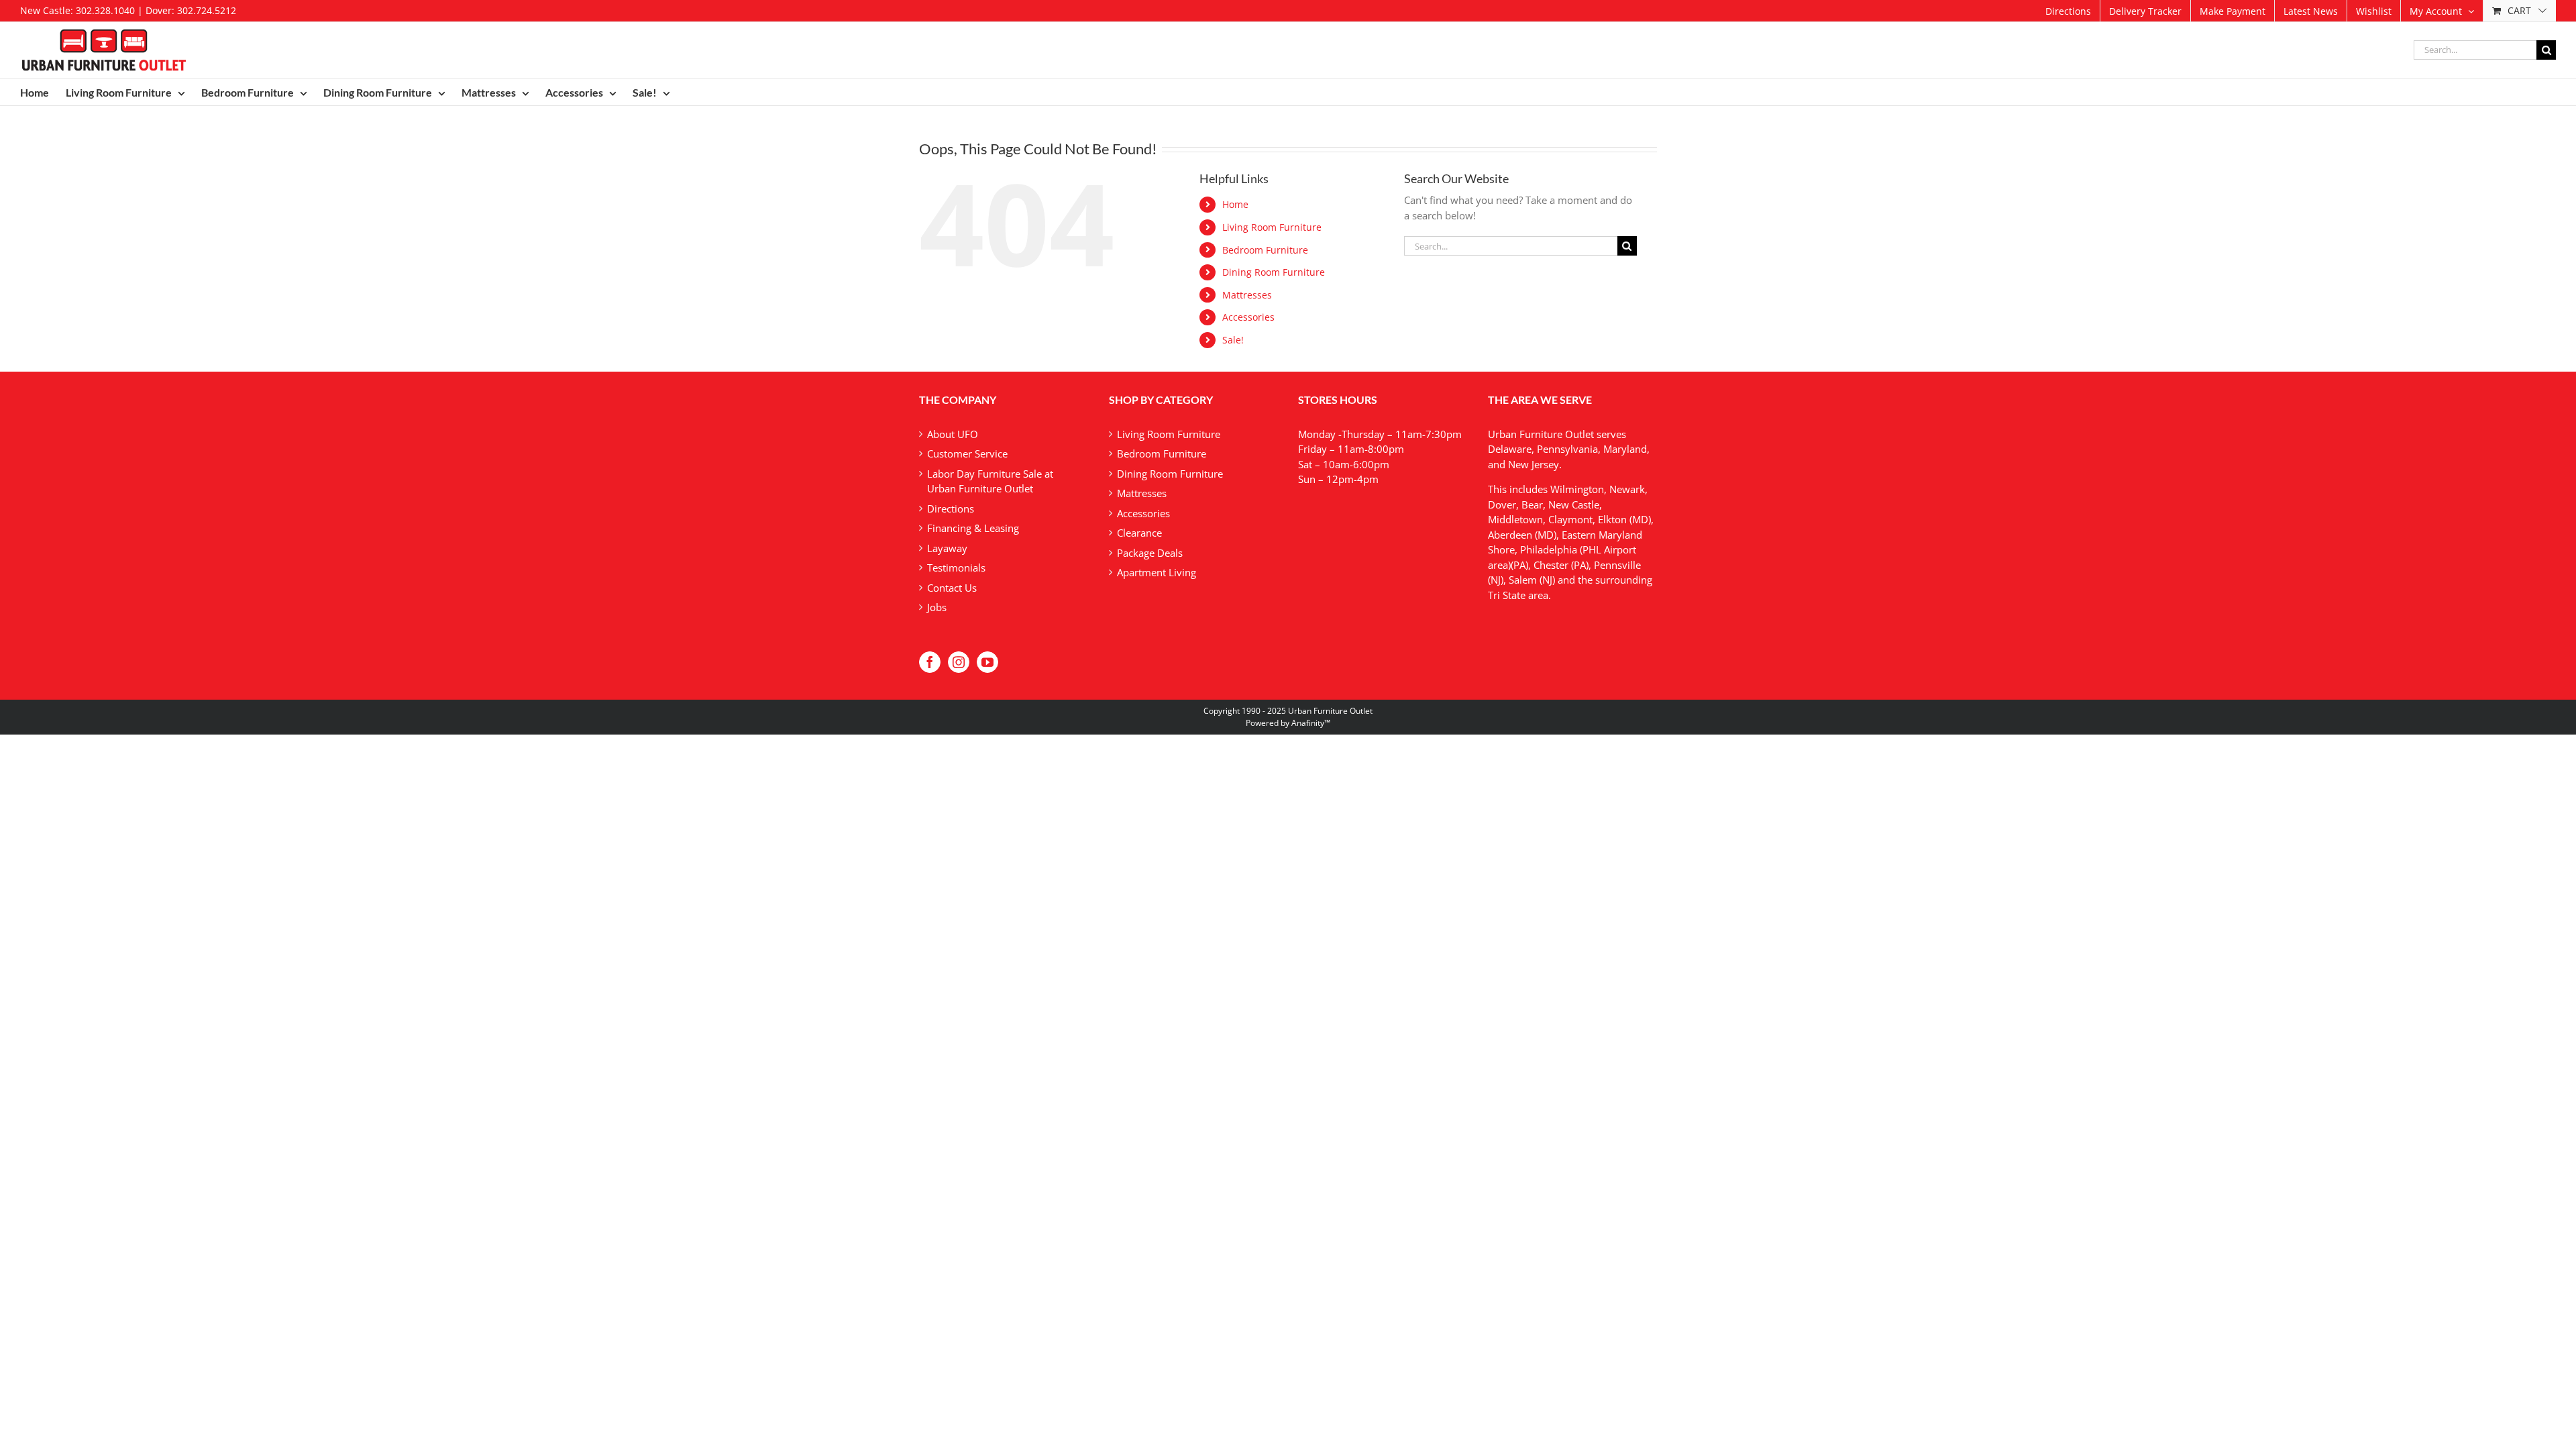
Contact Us (952, 588)
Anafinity (1308, 723)
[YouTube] (987, 662)
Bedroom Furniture (1265, 250)
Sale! (1233, 340)
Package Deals (1150, 553)
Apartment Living (1157, 572)
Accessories (1248, 317)
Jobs (937, 607)
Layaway (947, 548)
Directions (951, 508)
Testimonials (956, 568)
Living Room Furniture (1272, 227)
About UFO (953, 434)
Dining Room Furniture (1274, 272)
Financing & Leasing (973, 528)
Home (1235, 204)
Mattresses (1247, 295)
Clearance (1139, 533)
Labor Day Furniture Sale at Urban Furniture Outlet (990, 481)
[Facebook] (930, 662)
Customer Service (967, 453)
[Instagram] (959, 662)
